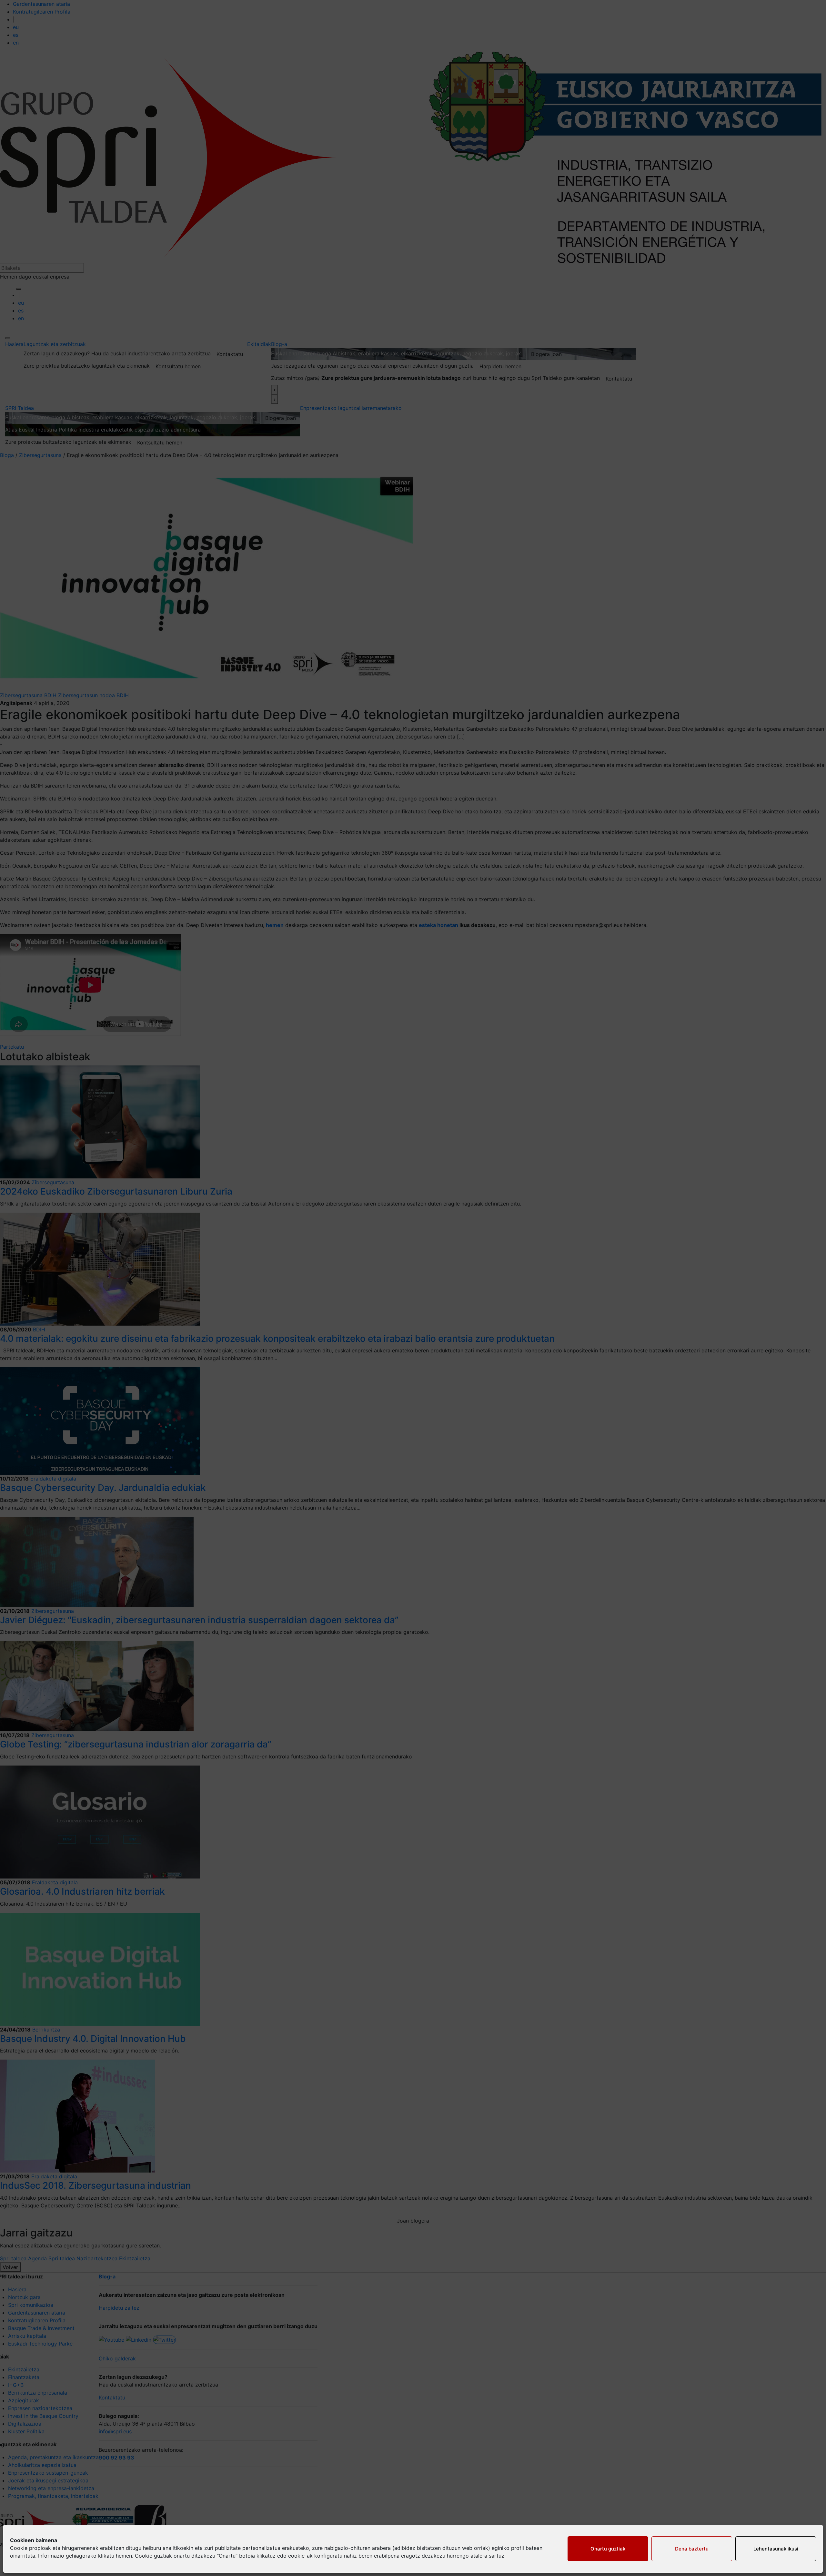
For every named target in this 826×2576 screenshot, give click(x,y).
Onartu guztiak (608, 2549)
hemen (124, 2556)
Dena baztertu (692, 2549)
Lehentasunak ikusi (776, 2549)
